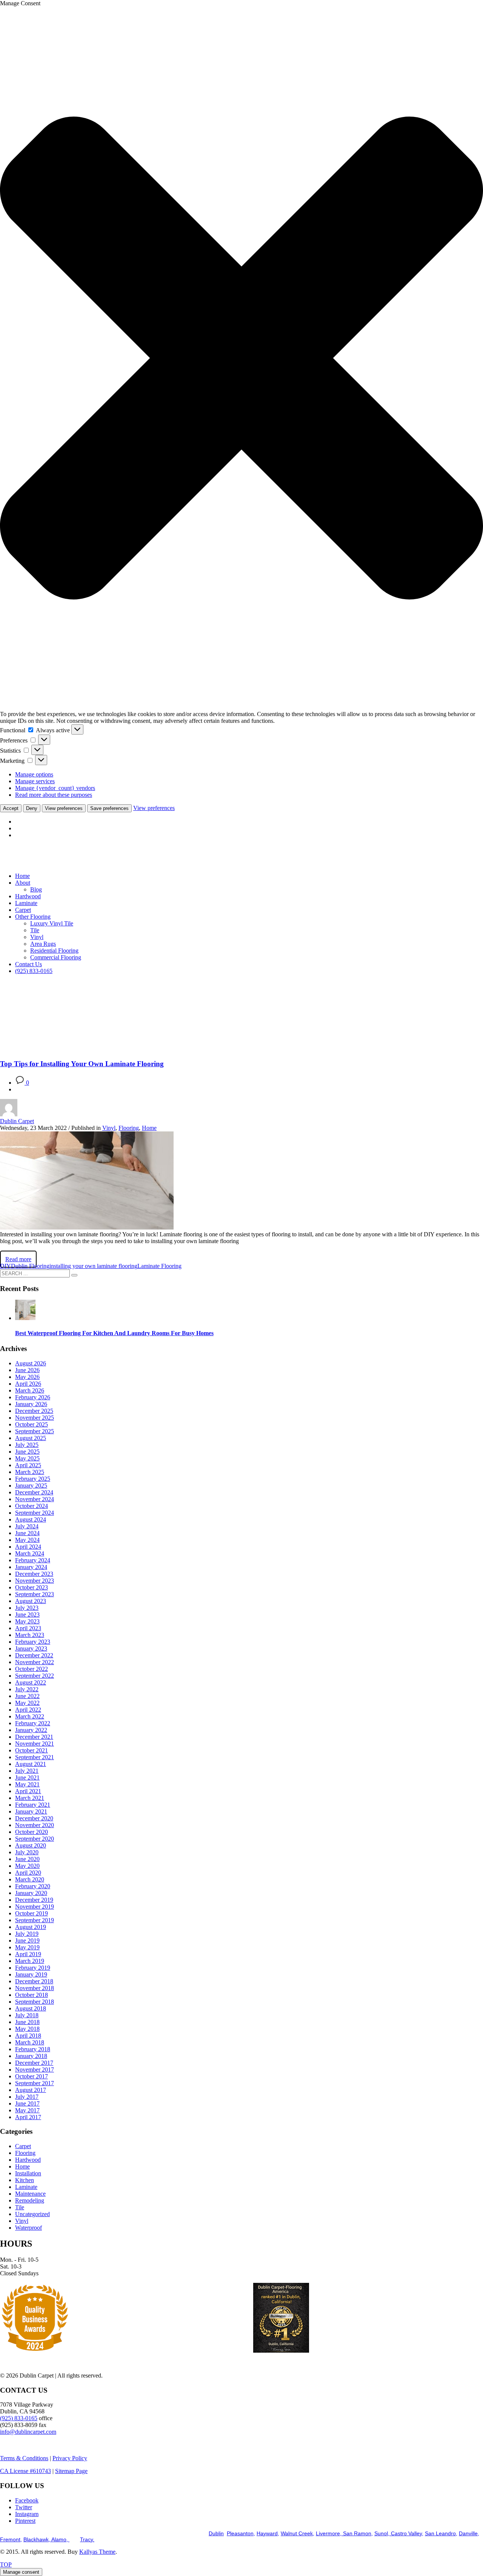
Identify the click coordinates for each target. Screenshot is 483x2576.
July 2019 (27, 1934)
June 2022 (27, 1696)
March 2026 (30, 1390)
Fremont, (11, 2539)
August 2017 (31, 2090)
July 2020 (27, 1852)
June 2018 (27, 2022)
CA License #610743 (25, 2471)
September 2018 (35, 2002)
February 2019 (33, 1968)
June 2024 (27, 1533)
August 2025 (31, 1438)
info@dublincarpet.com (28, 2432)
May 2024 (27, 1540)
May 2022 (27, 1703)
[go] (74, 1275)
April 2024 (28, 1547)
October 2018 (32, 1995)
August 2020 (31, 1845)
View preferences (64, 808)
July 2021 (27, 1771)
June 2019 (27, 1940)
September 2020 (35, 1839)
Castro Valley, (406, 2533)
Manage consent (21, 2572)
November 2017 (35, 2070)
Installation (28, 2173)
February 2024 (33, 1560)
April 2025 (28, 1465)
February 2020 (33, 1886)
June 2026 (27, 1370)
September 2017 (35, 2083)
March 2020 (30, 1879)
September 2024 (35, 1513)
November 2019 (35, 1907)
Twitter (24, 2507)
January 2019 (31, 1974)
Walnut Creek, (298, 2533)
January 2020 (31, 1893)
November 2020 (35, 1825)
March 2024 (30, 1553)
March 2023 (30, 1635)
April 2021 (28, 1791)
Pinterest (25, 2521)
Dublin (216, 2533)
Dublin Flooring (30, 1266)
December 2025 (34, 1411)
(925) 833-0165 (19, 2418)
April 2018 (28, 2036)
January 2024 (31, 1567)
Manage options (34, 774)
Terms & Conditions (24, 2458)
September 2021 (35, 1757)
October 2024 (32, 1506)
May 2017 (27, 2110)
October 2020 (32, 1832)
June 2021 (27, 1778)
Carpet (23, 2146)
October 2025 (32, 1424)
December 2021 (34, 1737)
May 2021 (27, 1784)
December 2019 (34, 1900)
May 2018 (27, 2029)
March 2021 (30, 1798)
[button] (241, 359)
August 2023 (31, 1601)
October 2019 (32, 1913)
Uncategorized (32, 2214)
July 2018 (27, 2015)
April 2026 (28, 1384)
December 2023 (34, 1574)
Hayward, (268, 2533)
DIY (5, 1266)
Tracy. (87, 2539)
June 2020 (27, 1859)
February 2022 (33, 1723)
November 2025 (35, 1418)
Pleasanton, (241, 2533)
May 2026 (27, 1377)
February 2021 (33, 1805)
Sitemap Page (71, 2471)
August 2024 (31, 1519)
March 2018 (30, 2042)
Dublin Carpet (17, 1121)
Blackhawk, (37, 2539)
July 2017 (27, 2097)
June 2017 (27, 2103)
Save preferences (109, 808)
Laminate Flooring (159, 1266)
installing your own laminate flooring (93, 1266)
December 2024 (34, 1492)
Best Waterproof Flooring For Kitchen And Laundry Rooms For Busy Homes (114, 1333)
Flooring (129, 1128)
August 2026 (31, 1363)
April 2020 (28, 1873)
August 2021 (31, 1764)
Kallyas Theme (97, 2552)
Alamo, (60, 2539)
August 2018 (31, 2008)
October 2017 (32, 2076)
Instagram (27, 2514)
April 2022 (28, 1710)
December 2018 (34, 1981)
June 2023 (27, 1615)
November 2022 (35, 1662)
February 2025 (33, 1479)
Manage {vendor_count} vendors (55, 788)
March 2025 (30, 1472)
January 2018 (31, 2056)
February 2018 (33, 2049)
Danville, (469, 2533)
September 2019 (35, 1920)
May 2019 (27, 1947)
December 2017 (34, 2063)
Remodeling (30, 2200)
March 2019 (30, 1961)
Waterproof (28, 2228)
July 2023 (27, 1608)
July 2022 (27, 1689)
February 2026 (33, 1397)
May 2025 (27, 1458)
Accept (11, 808)
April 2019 (28, 1954)
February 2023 (33, 1642)
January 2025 (31, 1486)
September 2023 (35, 1594)
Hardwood (28, 2160)
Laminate (26, 2187)
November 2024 (35, 1499)
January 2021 (31, 1811)
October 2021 (32, 1750)
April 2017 (28, 2117)
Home (149, 1128)
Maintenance (30, 2194)
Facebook (27, 2500)
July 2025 (27, 1445)
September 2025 (35, 1431)
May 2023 (27, 1621)
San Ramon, (357, 2533)
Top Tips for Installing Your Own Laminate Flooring (82, 1064)
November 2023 (35, 1581)
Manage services (35, 781)
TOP (6, 2564)
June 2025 (27, 1452)
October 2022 (32, 1669)
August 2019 (31, 1927)
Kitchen (25, 2180)
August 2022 (31, 1682)
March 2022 (30, 1716)
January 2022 (31, 1730)
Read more (18, 1259)
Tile (20, 2207)
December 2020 (34, 1818)
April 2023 (28, 1628)
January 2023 (31, 1648)
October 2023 (32, 1587)
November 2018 (35, 1988)
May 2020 (27, 1866)
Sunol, (382, 2533)
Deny (32, 808)
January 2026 (31, 1404)
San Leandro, (441, 2533)
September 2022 (35, 1676)
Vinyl (109, 1128)
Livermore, (329, 2533)
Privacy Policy (70, 2458)
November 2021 (35, 1744)
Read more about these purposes (54, 795)
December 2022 (34, 1655)
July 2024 (27, 1526)
